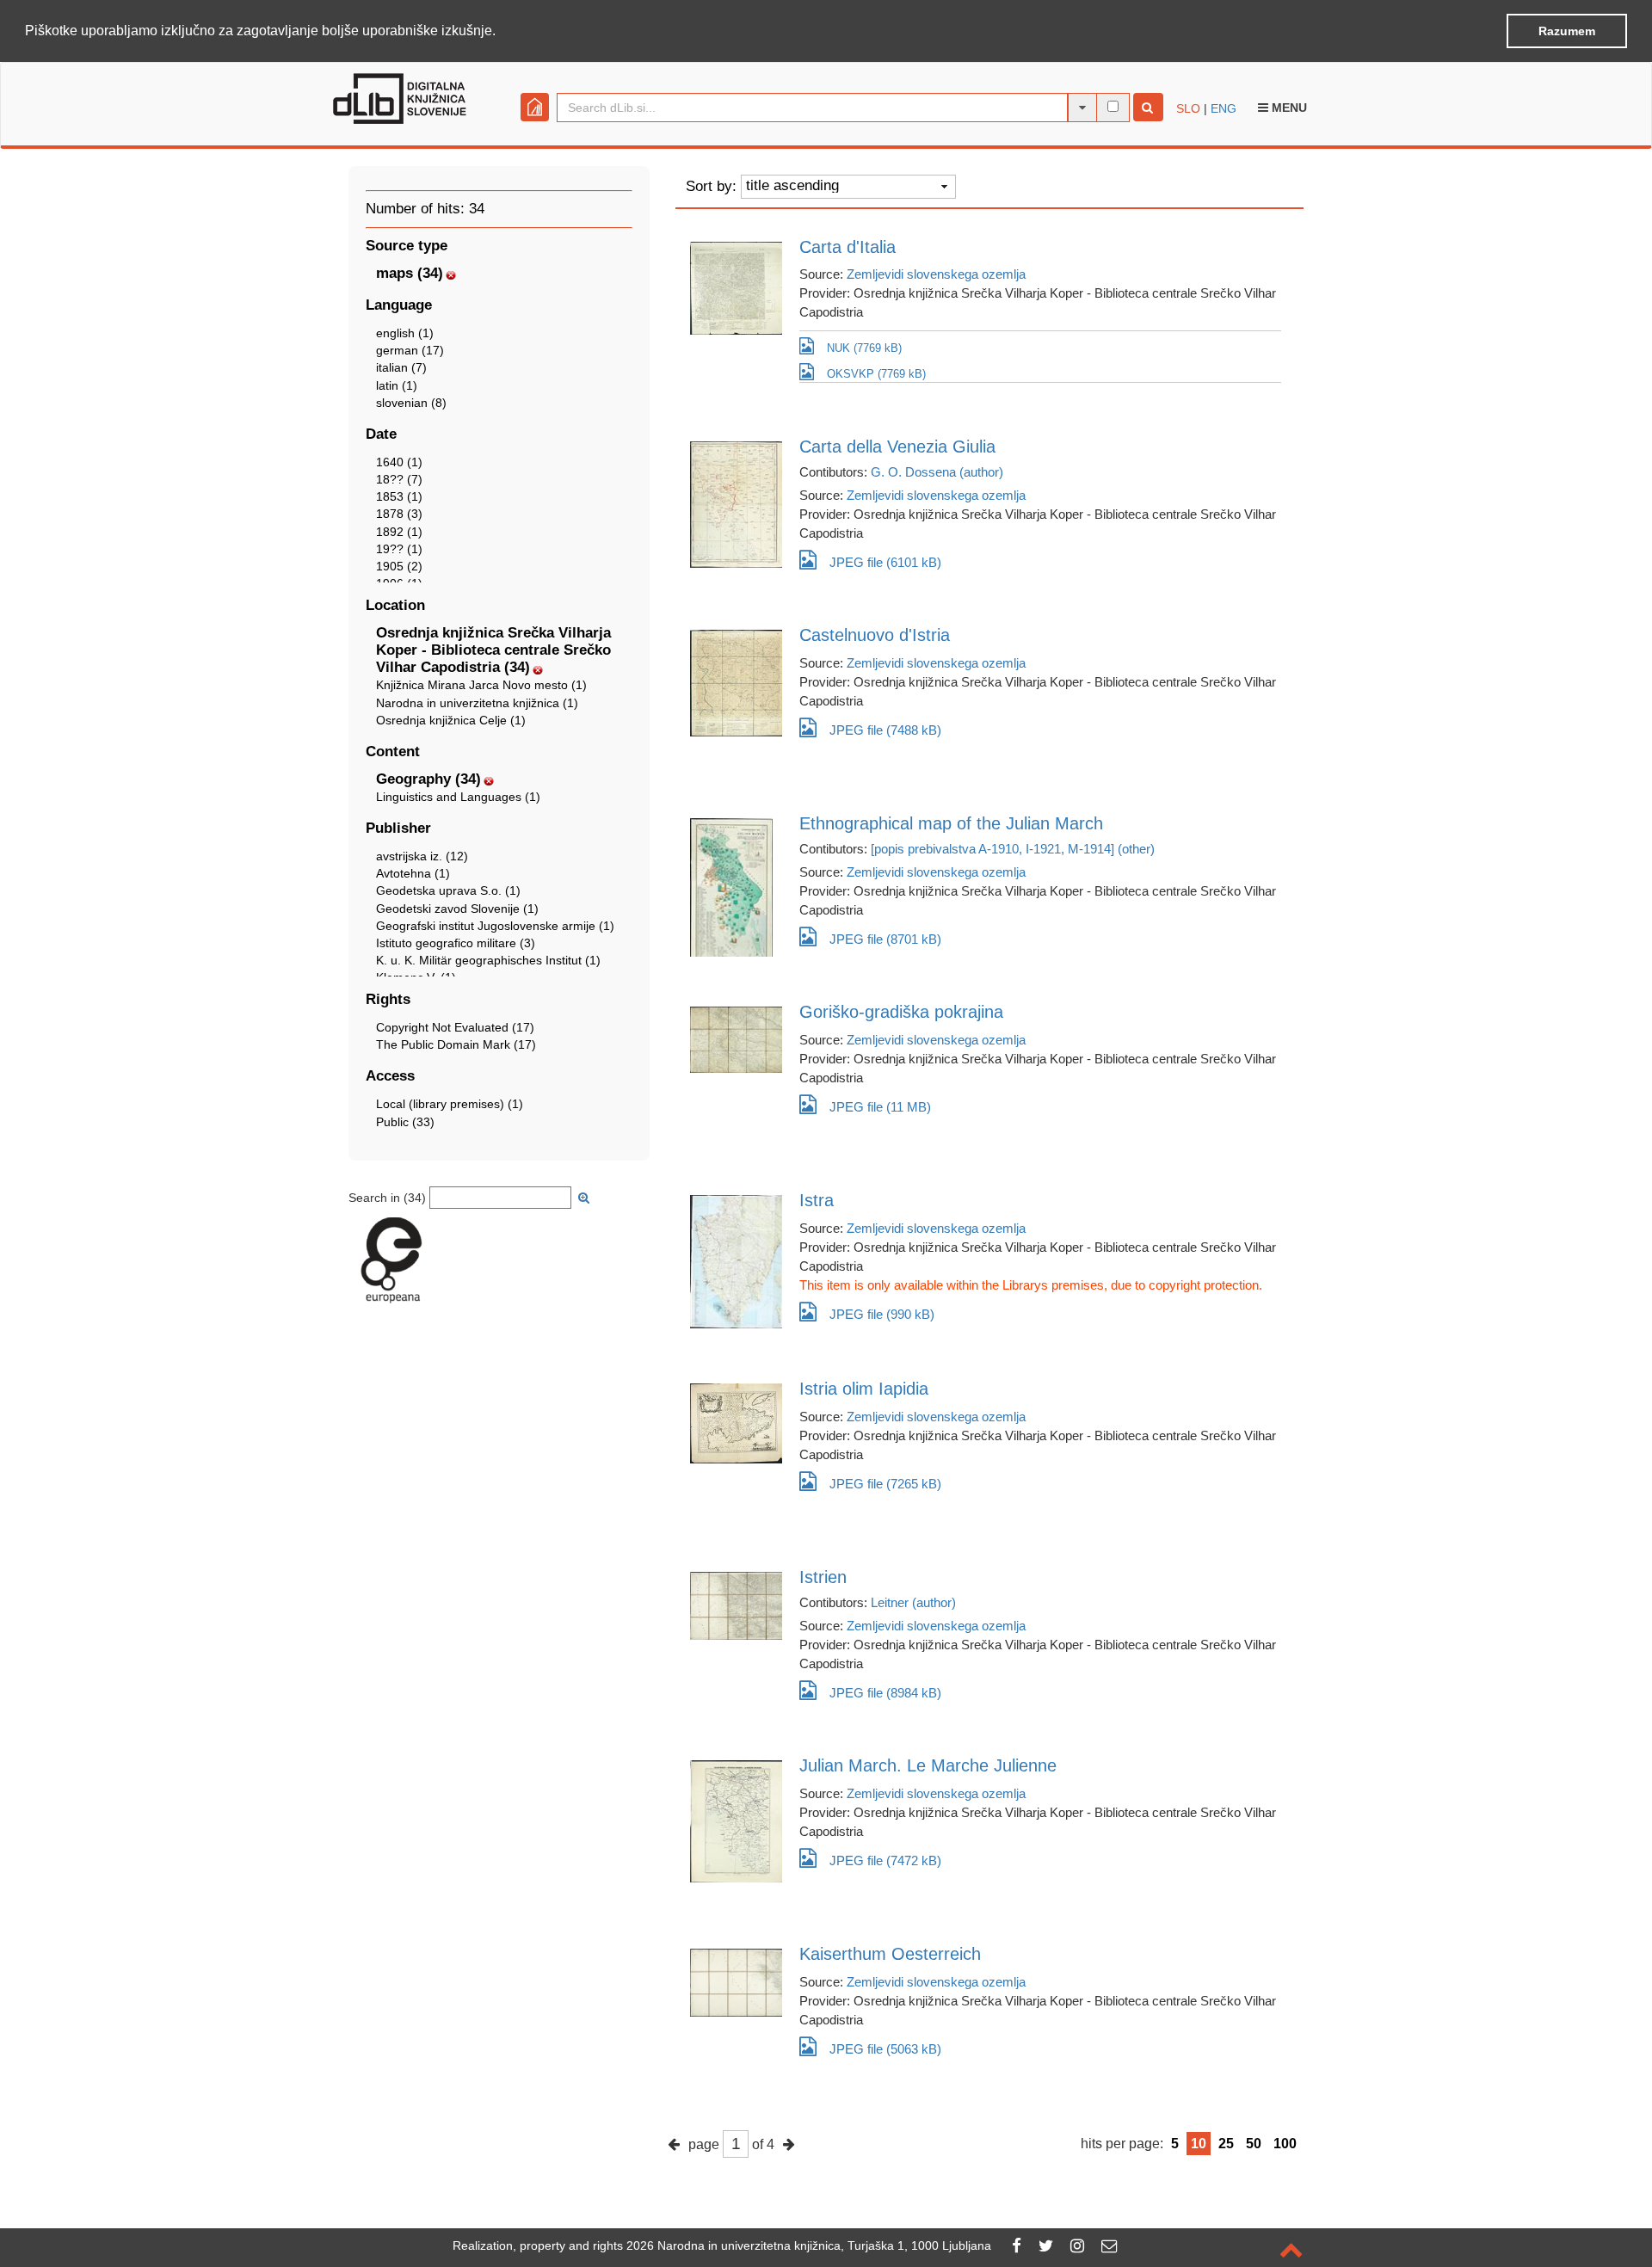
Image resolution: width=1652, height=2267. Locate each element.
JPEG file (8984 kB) (885, 1693)
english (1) (405, 333)
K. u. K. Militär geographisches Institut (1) (488, 960)
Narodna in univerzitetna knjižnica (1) (477, 703)
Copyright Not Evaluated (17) (455, 1027)
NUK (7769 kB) (864, 348)
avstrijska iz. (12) (422, 856)
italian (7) (401, 367)
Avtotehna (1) (413, 873)
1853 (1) (399, 496)
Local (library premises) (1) (450, 1104)
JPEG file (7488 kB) (885, 730)
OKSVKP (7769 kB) (876, 374)
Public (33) (405, 1122)
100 (1285, 2144)
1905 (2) (399, 566)
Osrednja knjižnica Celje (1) (451, 720)
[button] (502, 32)
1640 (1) (399, 462)
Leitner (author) (913, 1602)
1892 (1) (399, 532)
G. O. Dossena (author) (937, 472)
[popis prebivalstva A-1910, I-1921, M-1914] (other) (1013, 849)
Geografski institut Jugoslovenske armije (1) (495, 926)
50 (1254, 2144)
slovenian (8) (411, 403)
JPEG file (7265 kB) (885, 1484)
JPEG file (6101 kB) (885, 562)
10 (1199, 2144)
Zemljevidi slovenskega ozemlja (936, 274)
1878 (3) (399, 514)
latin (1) (397, 385)
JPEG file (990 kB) (882, 1314)
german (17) (410, 350)
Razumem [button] (1567, 31)
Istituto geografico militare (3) (456, 943)
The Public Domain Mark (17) (456, 1044)
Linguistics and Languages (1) (458, 797)
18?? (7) (399, 479)
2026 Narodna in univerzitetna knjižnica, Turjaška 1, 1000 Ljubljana (809, 2245)
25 (1226, 2144)
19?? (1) (399, 549)
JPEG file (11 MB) (880, 1107)
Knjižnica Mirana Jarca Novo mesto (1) (481, 685)
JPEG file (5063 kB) (885, 2049)
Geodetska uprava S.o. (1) (448, 890)
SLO (1188, 108)
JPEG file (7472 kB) (885, 1860)
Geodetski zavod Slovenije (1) (457, 909)
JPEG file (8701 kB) (885, 939)
